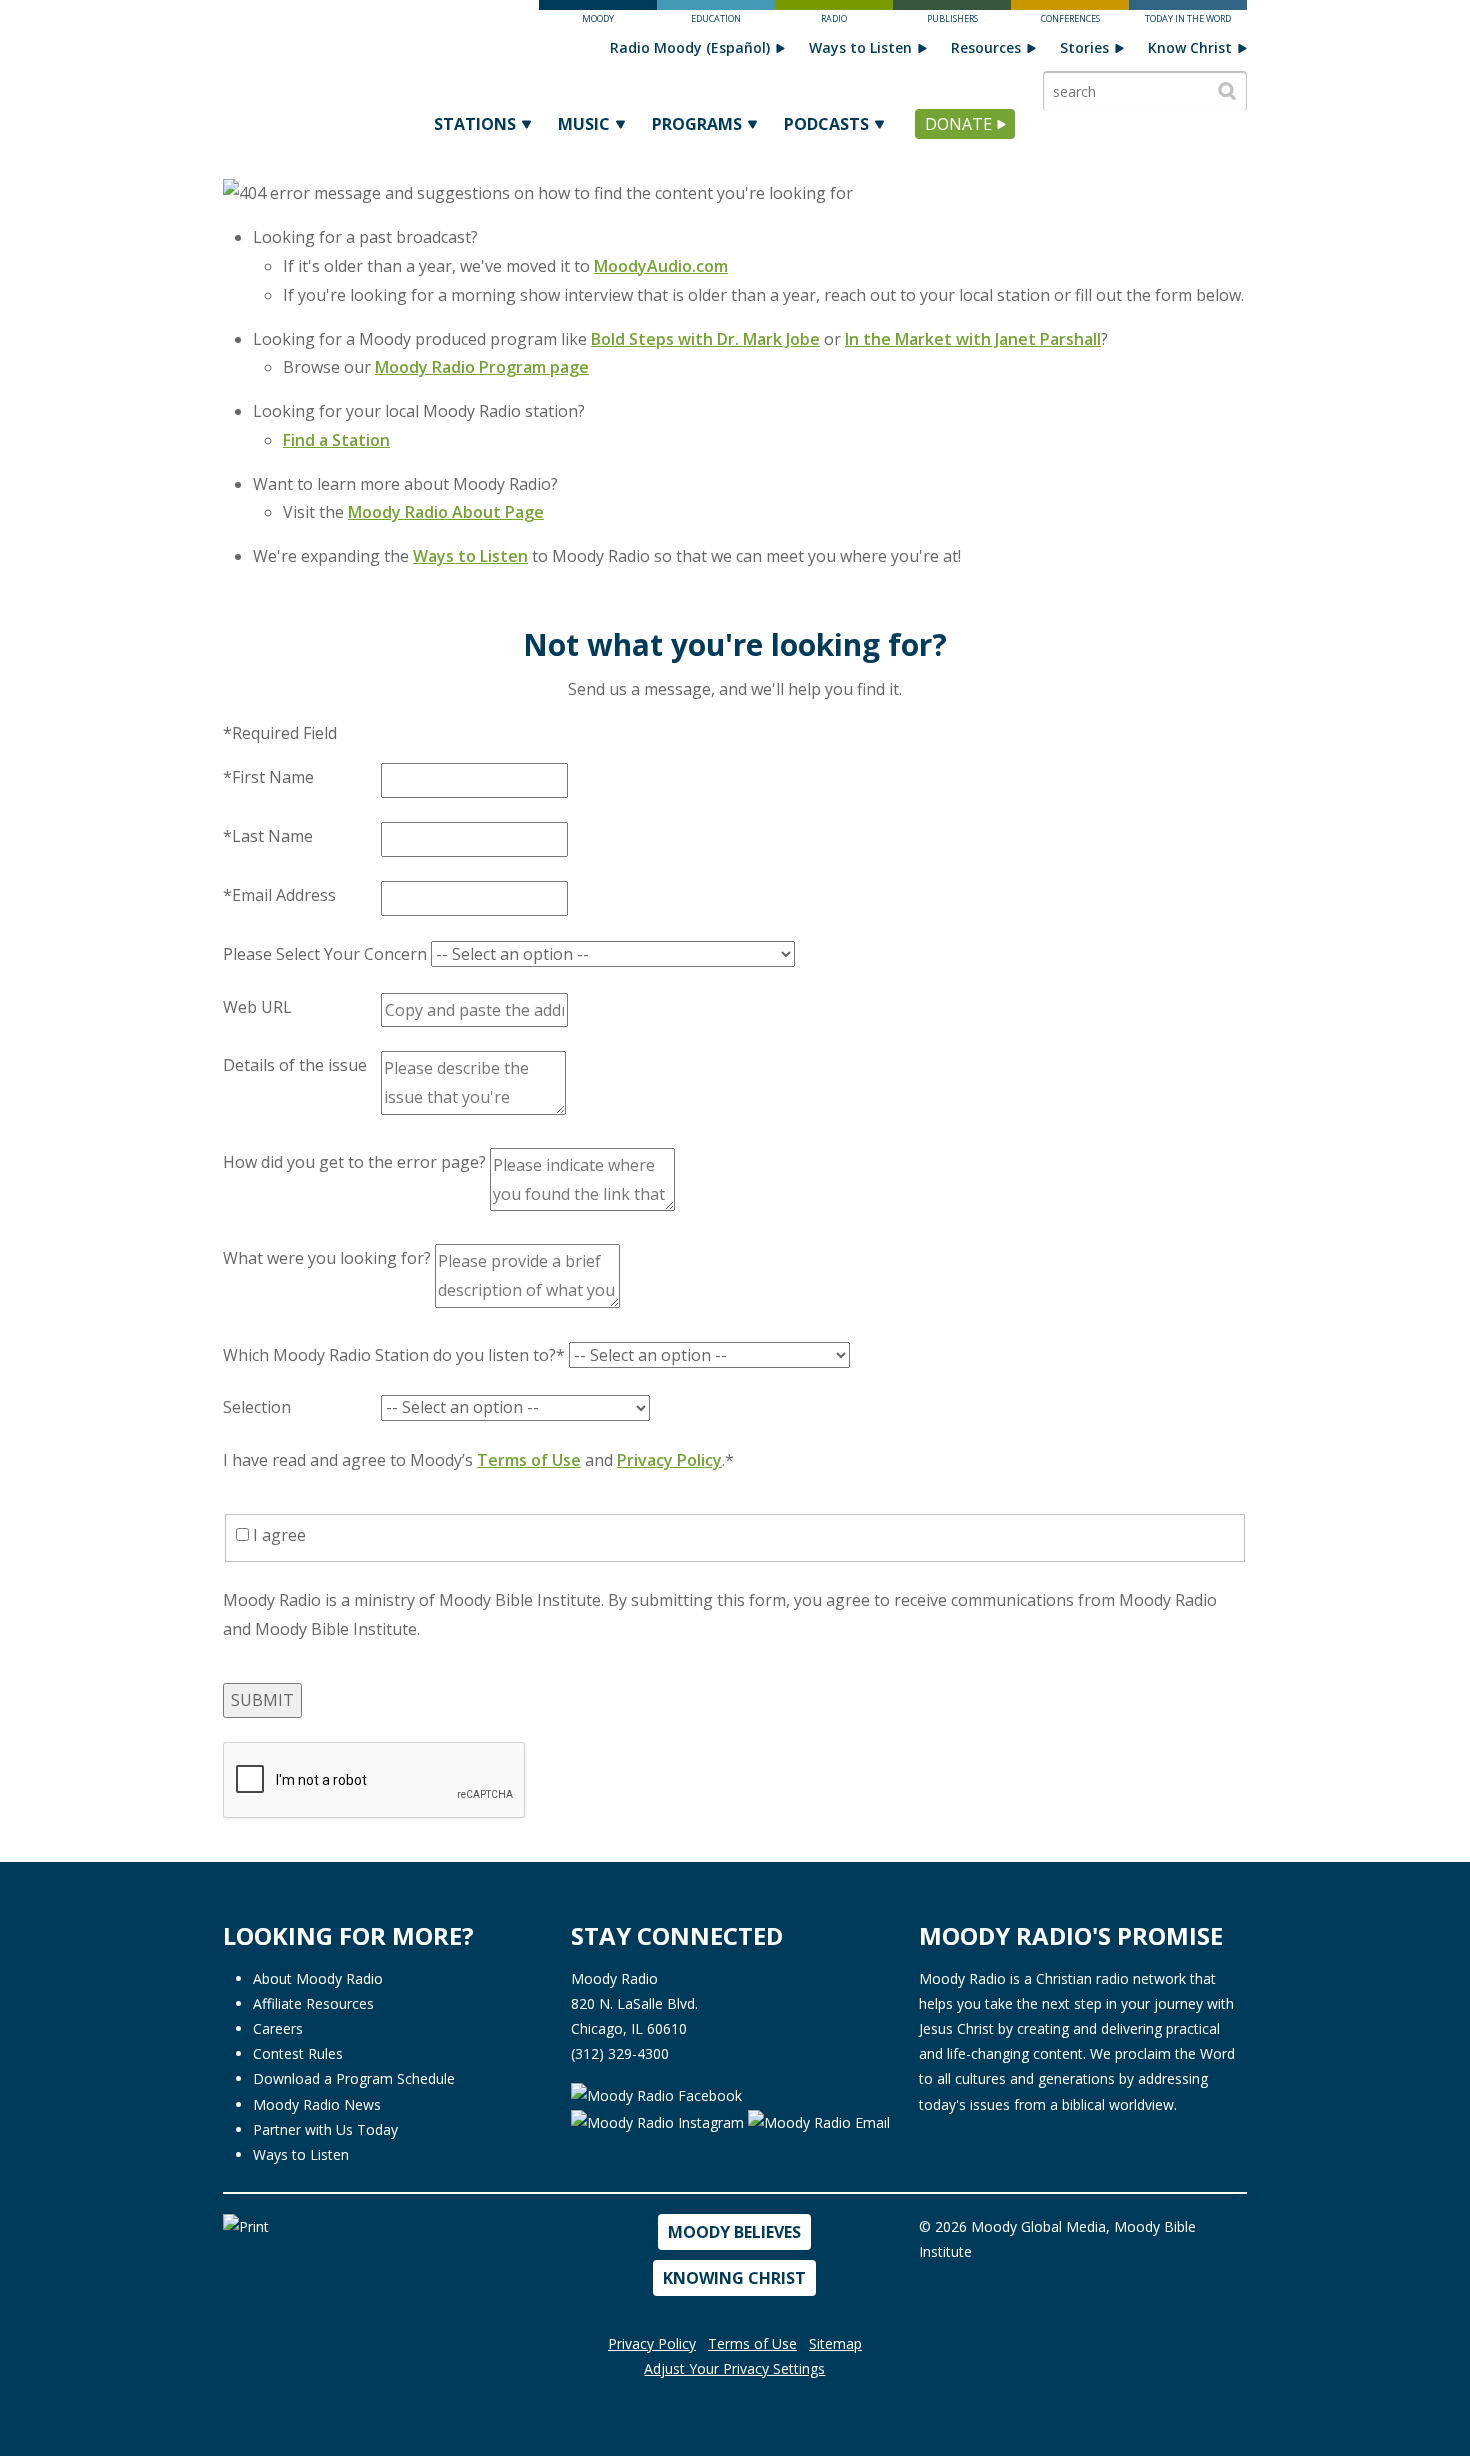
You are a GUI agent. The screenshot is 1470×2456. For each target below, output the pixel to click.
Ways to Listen (860, 47)
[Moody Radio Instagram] (659, 2120)
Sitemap (835, 2343)
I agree (277, 1535)
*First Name (268, 777)
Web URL (257, 1007)
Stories (1084, 47)
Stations (475, 124)
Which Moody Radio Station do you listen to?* (394, 1355)
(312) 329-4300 (620, 2053)
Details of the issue (295, 1065)
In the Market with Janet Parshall (973, 339)
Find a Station (336, 440)
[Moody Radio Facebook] (656, 2093)
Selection (257, 1407)
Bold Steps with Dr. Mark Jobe (705, 339)
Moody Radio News (317, 2104)
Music (584, 124)
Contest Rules (298, 2053)
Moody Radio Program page (482, 367)
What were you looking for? (327, 1258)
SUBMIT (262, 1700)
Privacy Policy (669, 1460)
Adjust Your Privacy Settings (734, 2368)
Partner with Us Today (325, 2129)
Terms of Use (529, 1460)
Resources (986, 47)
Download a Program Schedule (354, 2078)
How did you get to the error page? (354, 1162)
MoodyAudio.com (661, 266)
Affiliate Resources (313, 2003)
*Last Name (268, 836)
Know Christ (1190, 47)
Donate (958, 124)
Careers (278, 2028)
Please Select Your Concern (325, 954)
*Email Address (279, 895)
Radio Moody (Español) (690, 47)
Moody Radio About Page (446, 512)
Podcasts (826, 124)
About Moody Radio (318, 1978)
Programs (697, 124)
